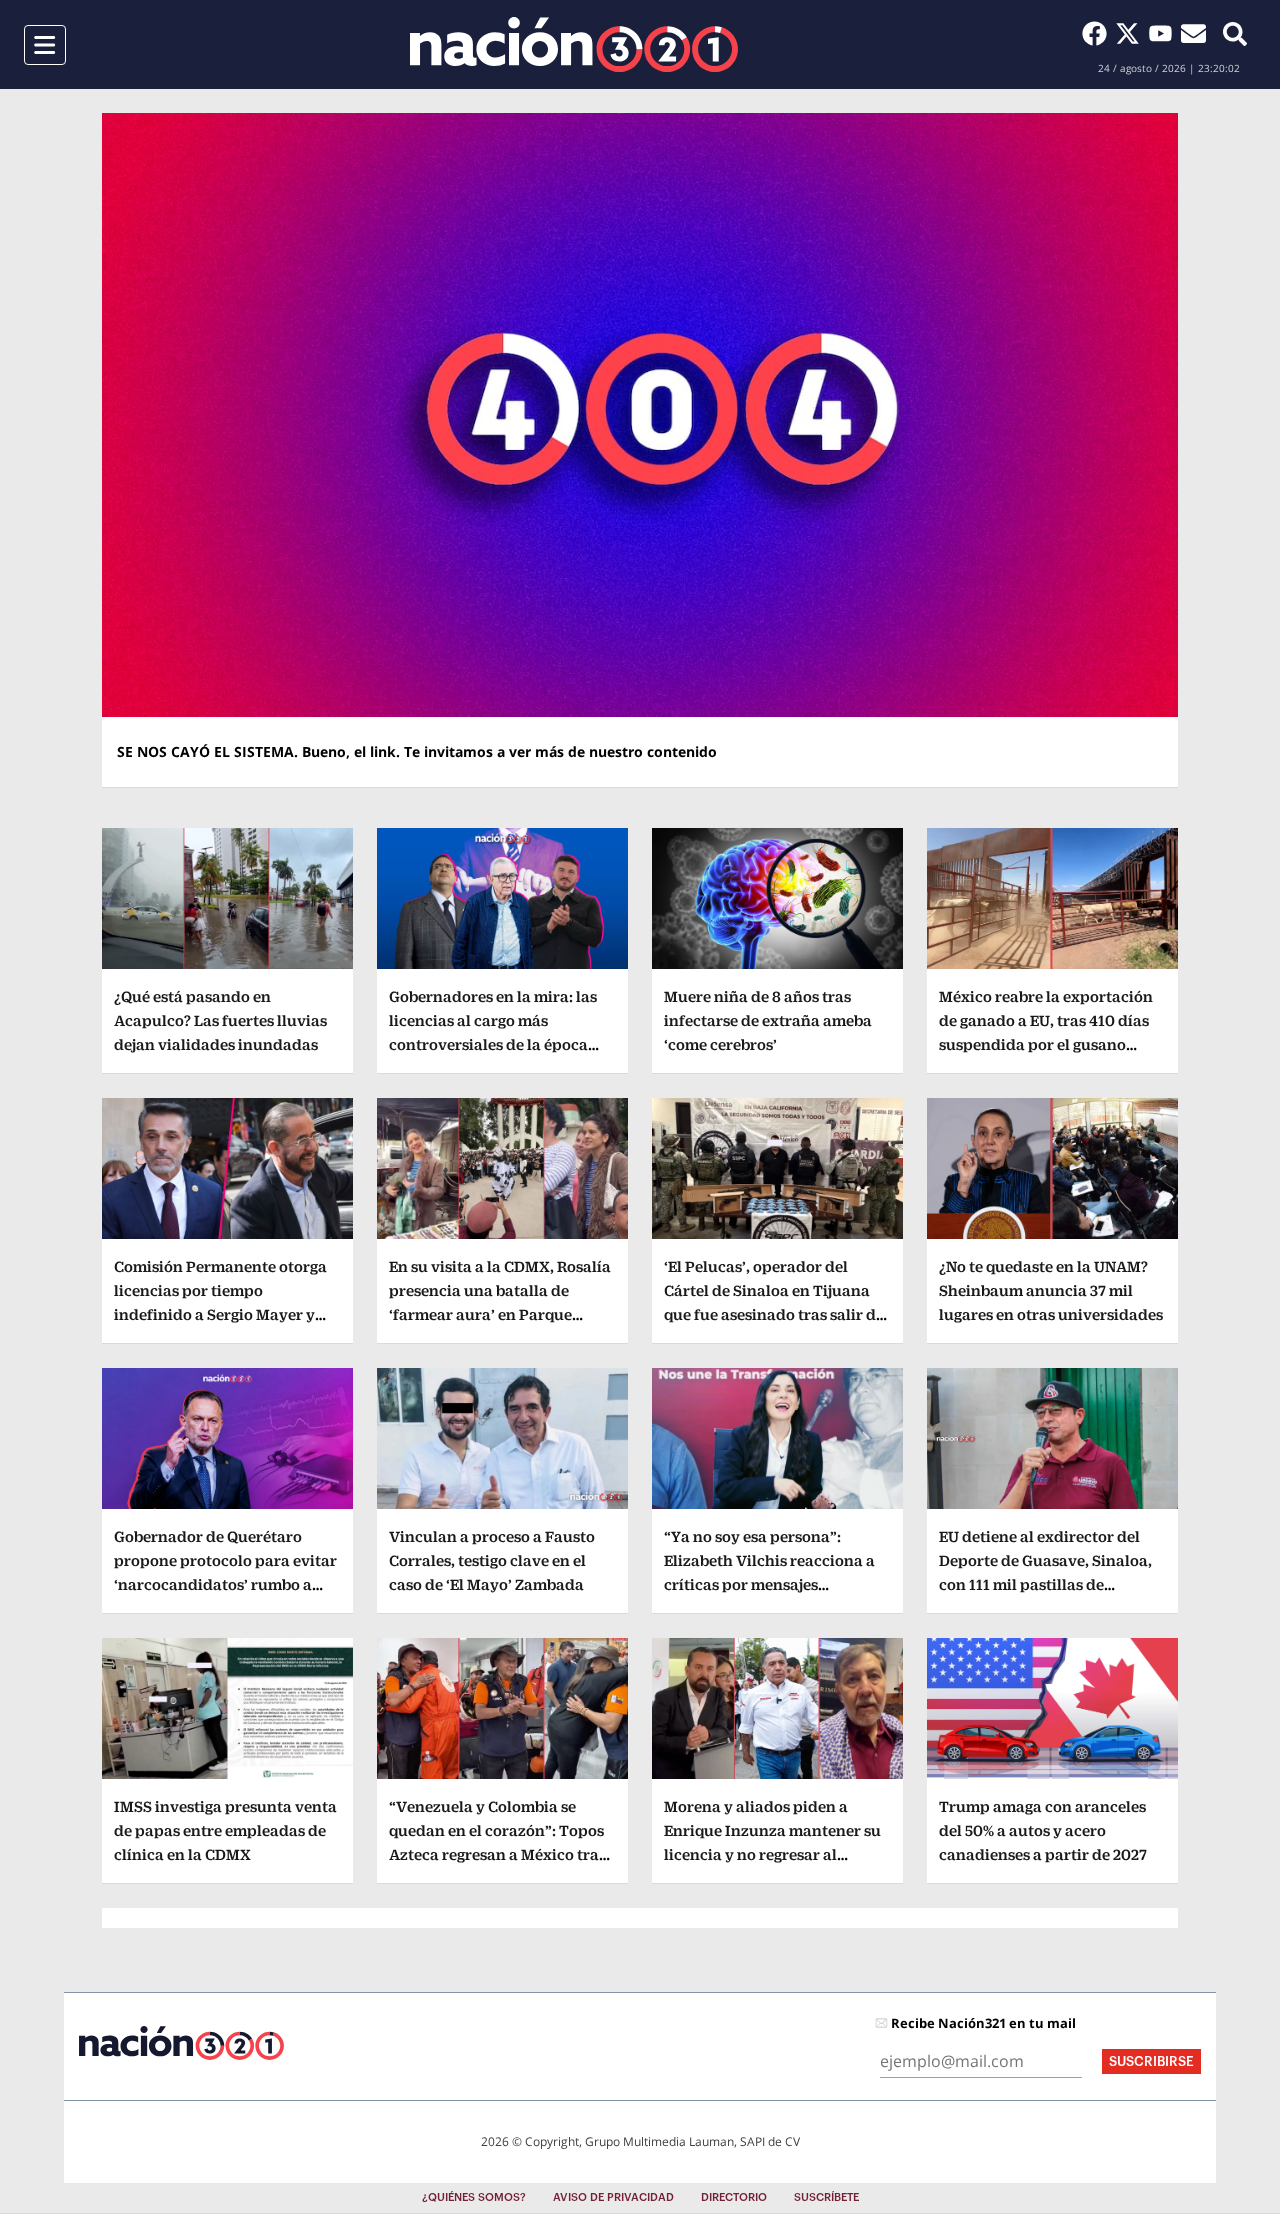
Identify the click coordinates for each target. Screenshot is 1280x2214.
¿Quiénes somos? (474, 2197)
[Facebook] (1098, 33)
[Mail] (1193, 33)
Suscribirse (1151, 2061)
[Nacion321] (574, 44)
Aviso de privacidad (613, 2197)
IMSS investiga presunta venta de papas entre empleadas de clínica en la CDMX (225, 1830)
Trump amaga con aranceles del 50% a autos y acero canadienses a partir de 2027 (1043, 1830)
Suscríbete (826, 2197)
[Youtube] (1164, 33)
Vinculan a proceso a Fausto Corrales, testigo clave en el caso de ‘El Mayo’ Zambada (492, 1560)
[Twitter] (1131, 33)
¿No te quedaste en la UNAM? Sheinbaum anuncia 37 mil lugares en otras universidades (1051, 1290)
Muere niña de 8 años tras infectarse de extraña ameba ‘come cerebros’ (768, 1020)
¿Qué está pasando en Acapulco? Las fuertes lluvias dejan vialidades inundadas (220, 1020)
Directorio (734, 2197)
